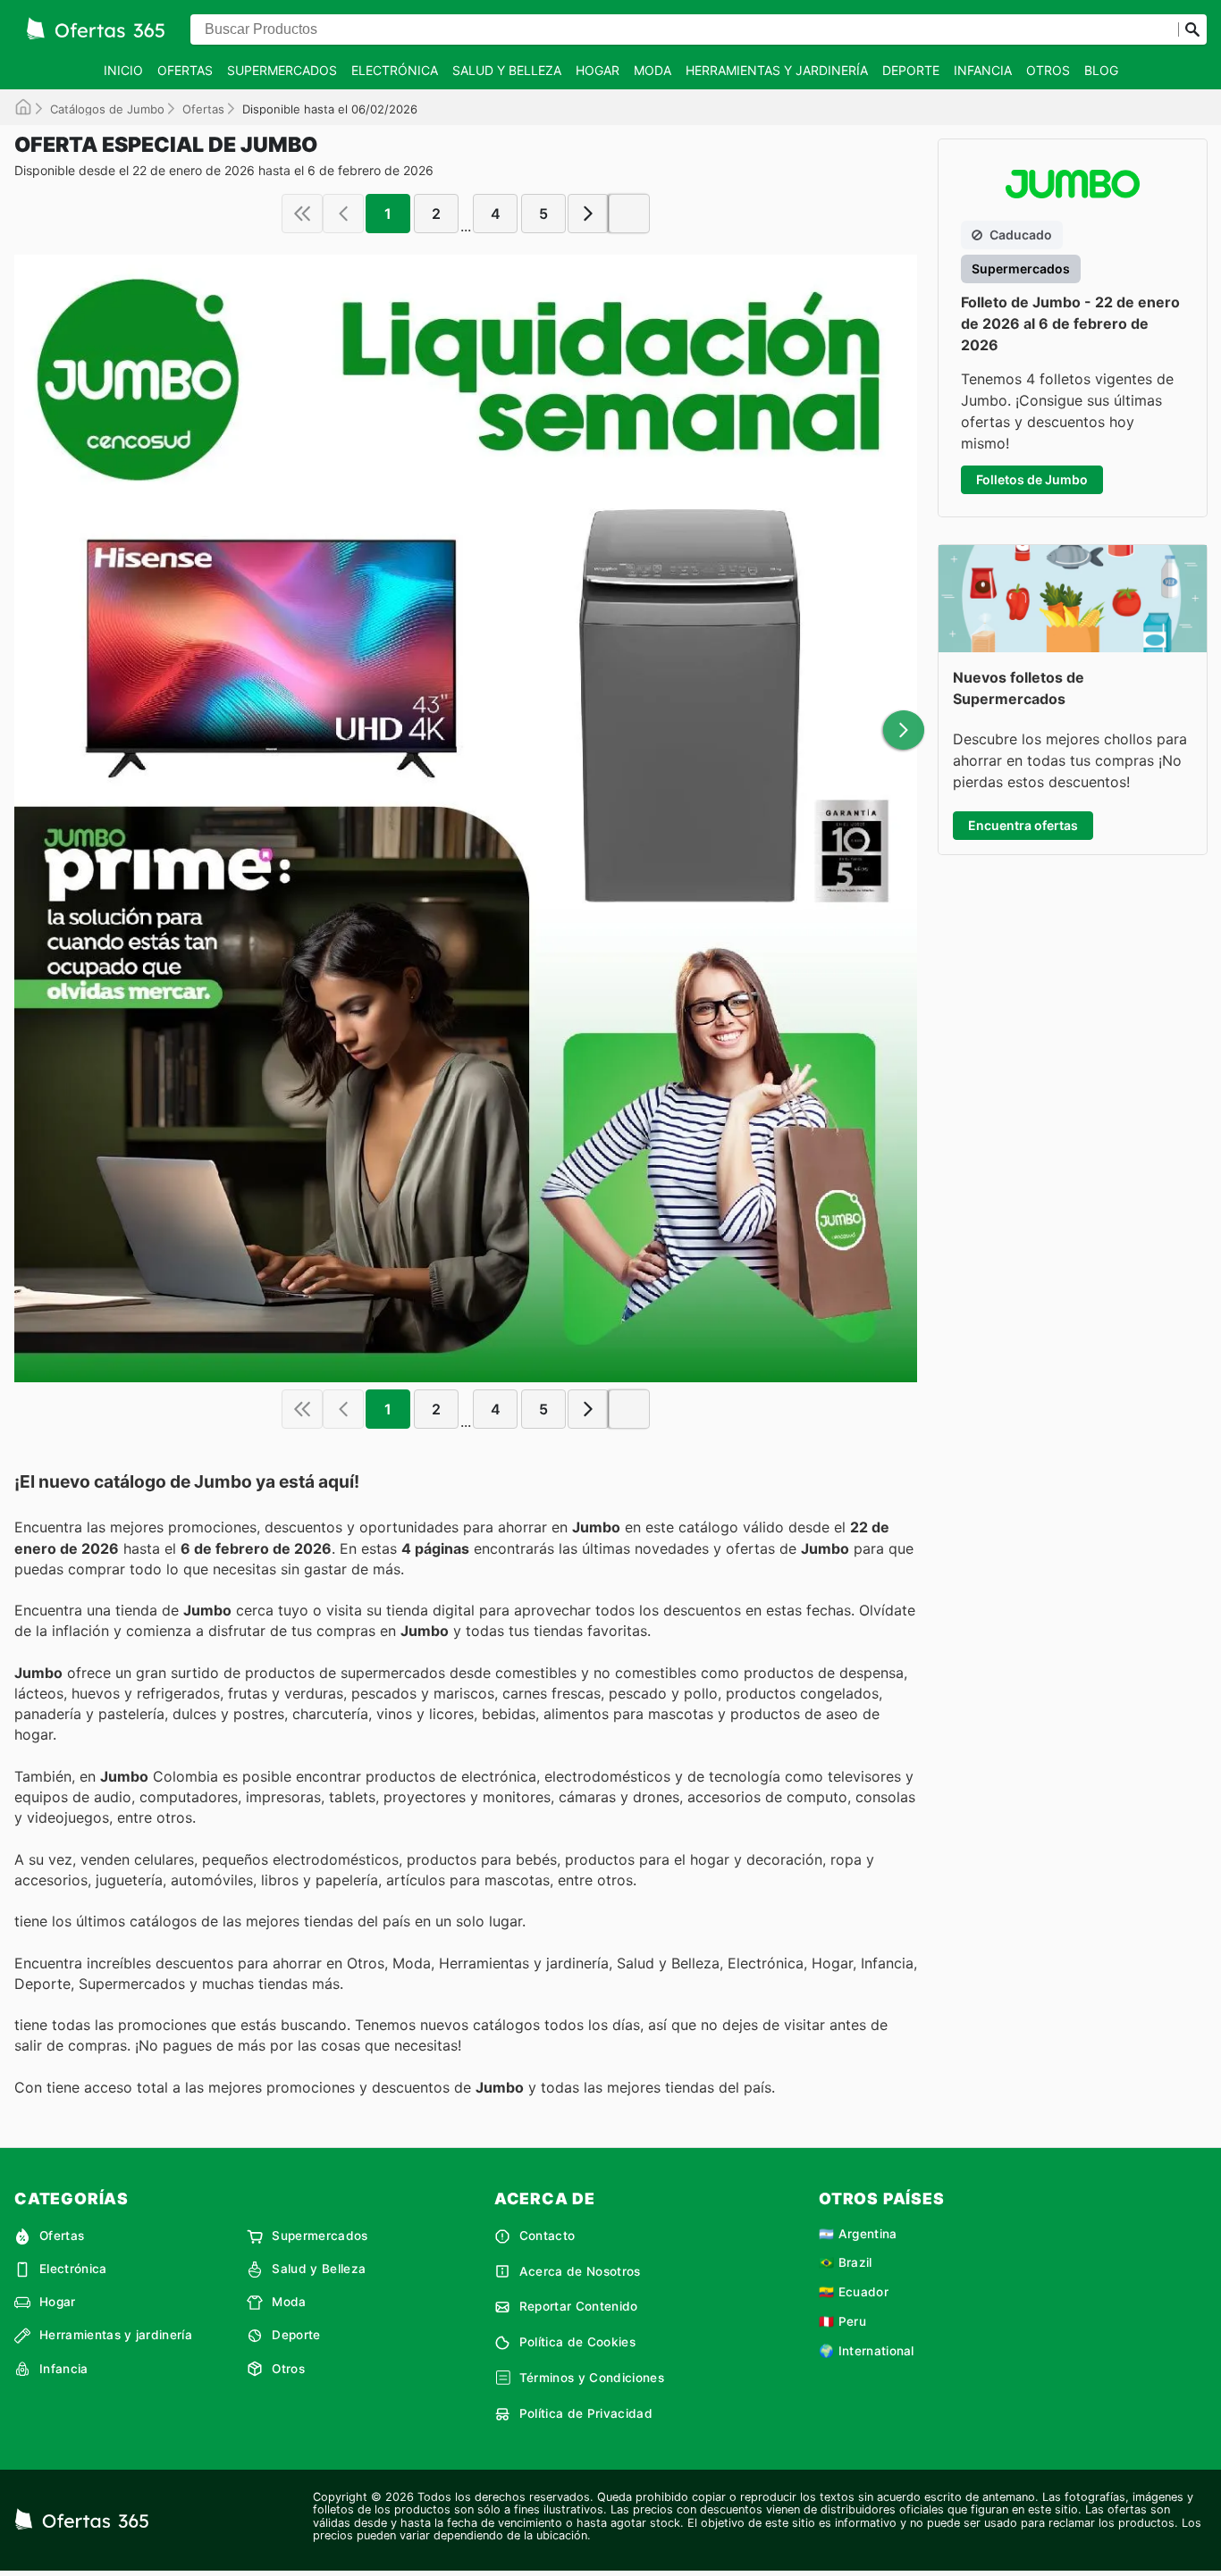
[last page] (629, 214)
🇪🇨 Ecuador (854, 2292)
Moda (653, 70)
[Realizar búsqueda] (1192, 29)
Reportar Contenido (579, 2306)
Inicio (123, 70)
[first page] (302, 214)
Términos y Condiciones (592, 2378)
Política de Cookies (577, 2342)
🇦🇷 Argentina (858, 2234)
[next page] (588, 214)
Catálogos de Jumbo (107, 109)
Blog (1101, 70)
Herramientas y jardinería (777, 70)
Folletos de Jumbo (1032, 479)
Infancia (983, 70)
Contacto (547, 2236)
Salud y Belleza (507, 70)
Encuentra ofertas (1023, 825)
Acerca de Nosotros (580, 2271)
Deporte (911, 70)
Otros (1048, 70)
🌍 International (867, 2351)
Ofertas (185, 70)
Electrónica (395, 70)
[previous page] (343, 214)
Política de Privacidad (586, 2413)
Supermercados (282, 70)
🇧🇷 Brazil (846, 2262)
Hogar (598, 70)
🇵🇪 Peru (842, 2321)
